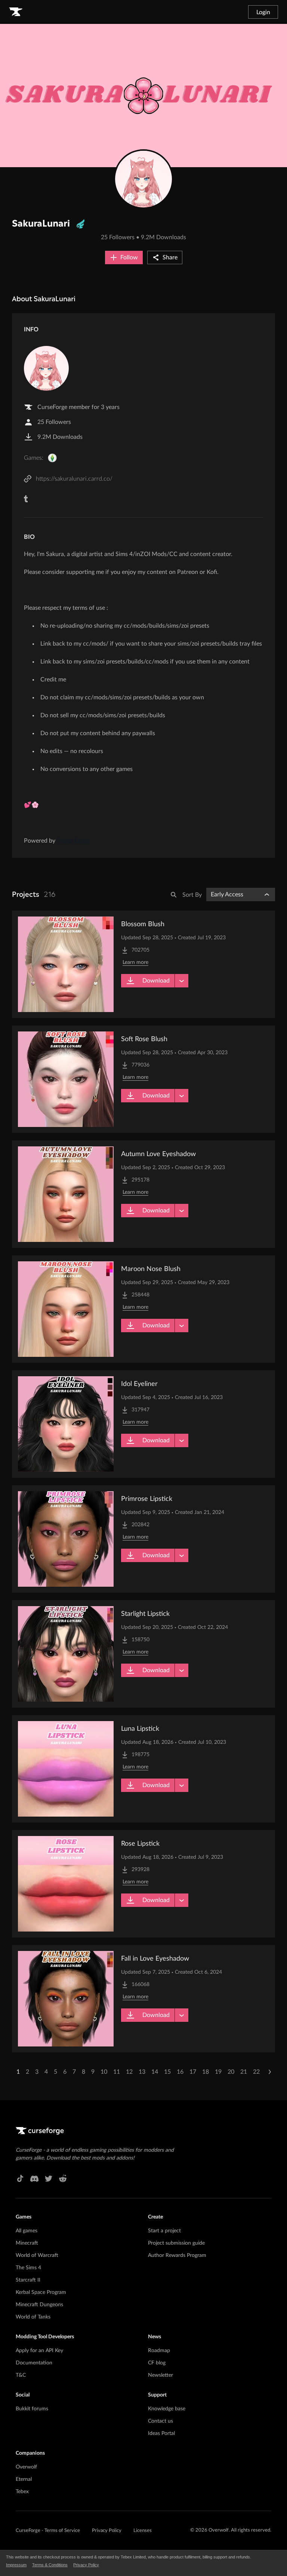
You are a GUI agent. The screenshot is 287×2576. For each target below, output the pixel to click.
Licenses (143, 2531)
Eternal (24, 2479)
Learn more (135, 962)
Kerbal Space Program (41, 2292)
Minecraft (27, 2243)
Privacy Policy (107, 2531)
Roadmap (159, 2351)
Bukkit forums (32, 2409)
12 (129, 2072)
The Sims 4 (28, 2268)
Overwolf (26, 2467)
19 (218, 2072)
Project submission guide (176, 2243)
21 (244, 2072)
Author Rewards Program (177, 2255)
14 (155, 2072)
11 (117, 2072)
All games (27, 2231)
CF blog (157, 2363)
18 (206, 2072)
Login (263, 12)
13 (142, 2072)
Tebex (22, 2492)
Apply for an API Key (39, 2351)
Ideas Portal (161, 2433)
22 (256, 2072)
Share (170, 257)
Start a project (164, 2231)
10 (104, 2072)
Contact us (161, 2421)
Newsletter (161, 2375)
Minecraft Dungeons (39, 2305)
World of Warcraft (37, 2255)
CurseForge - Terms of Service (48, 2531)
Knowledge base (167, 2409)
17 (193, 2072)
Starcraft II (28, 2280)
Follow (129, 257)
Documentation (34, 2363)
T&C (21, 2375)
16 (180, 2072)
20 (231, 2072)
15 (167, 2072)
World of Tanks (33, 2317)
